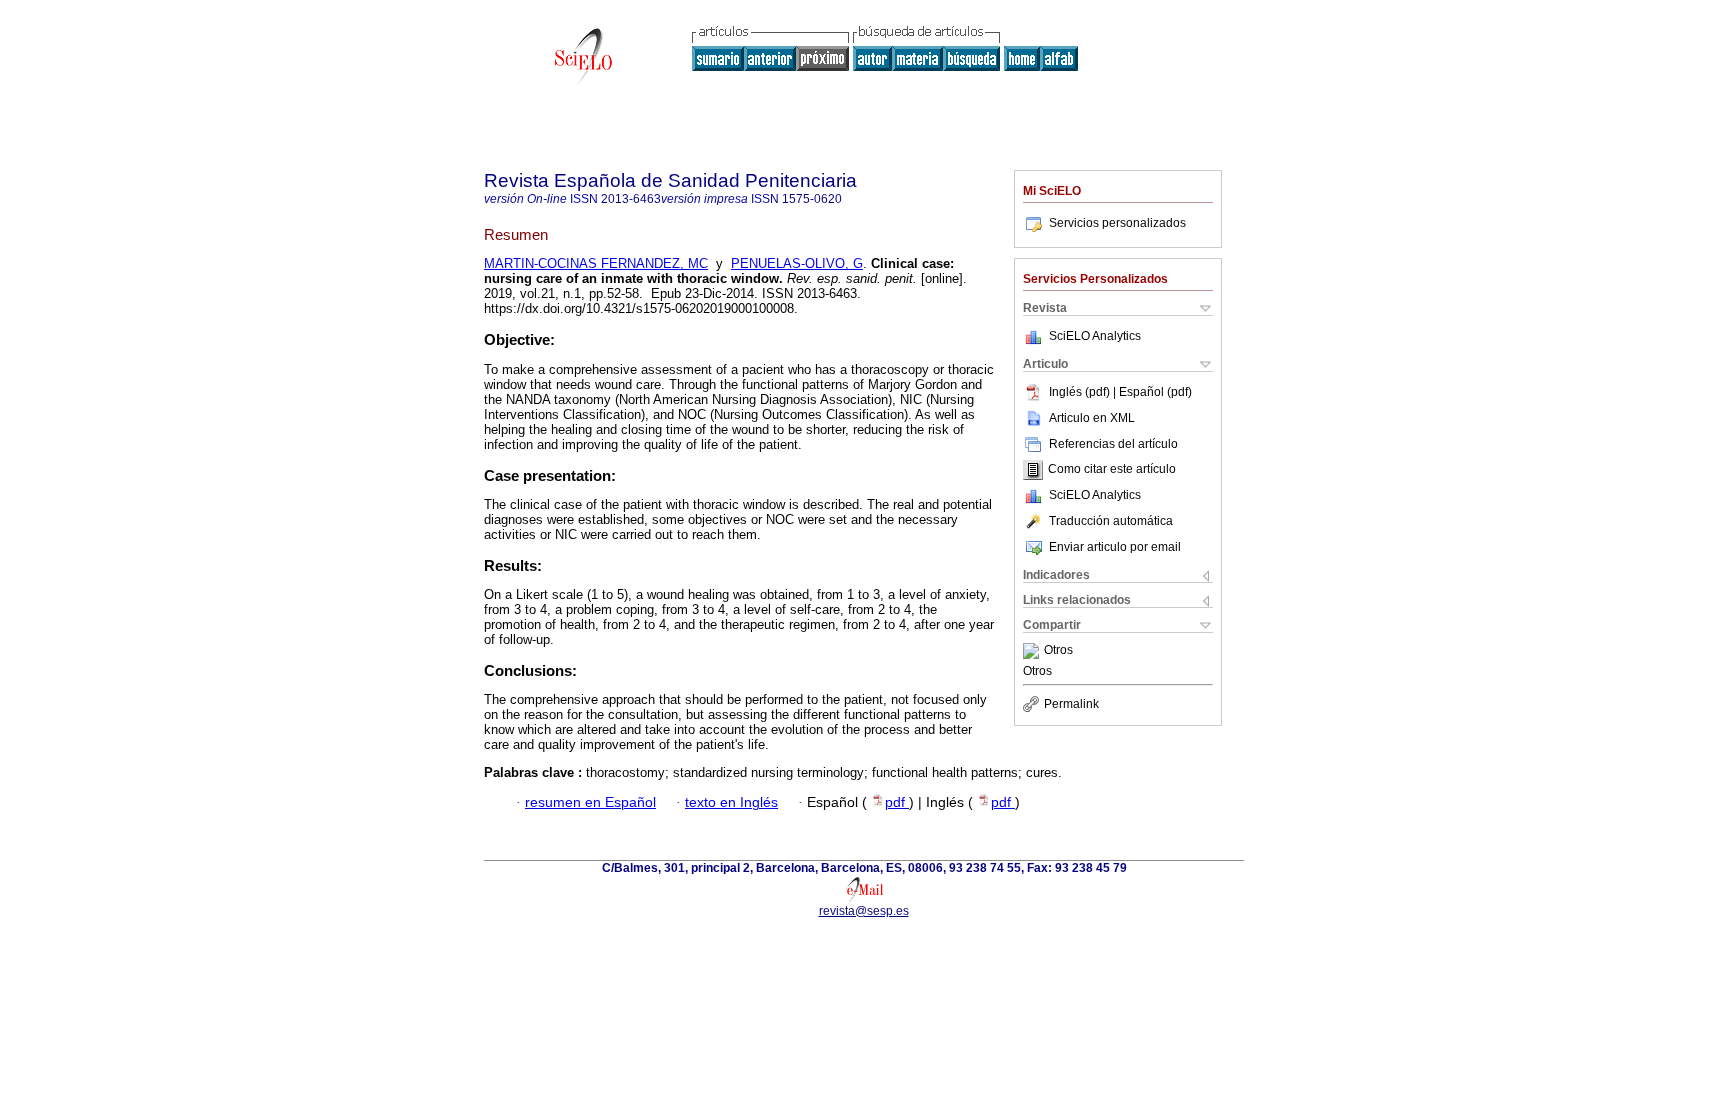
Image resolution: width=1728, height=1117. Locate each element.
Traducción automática (1111, 521)
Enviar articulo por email (1115, 547)
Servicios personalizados (1117, 223)
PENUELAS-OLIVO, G (797, 263)
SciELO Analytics (1095, 336)
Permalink (1071, 704)
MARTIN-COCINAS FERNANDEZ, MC (596, 263)
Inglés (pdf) (1081, 392)
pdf (897, 802)
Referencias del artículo (1113, 444)
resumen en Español (590, 802)
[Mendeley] (1033, 651)
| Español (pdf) (1152, 392)
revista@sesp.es (864, 911)
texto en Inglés (731, 802)
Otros (1058, 651)
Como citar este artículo (1112, 470)
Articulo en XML (1092, 418)
